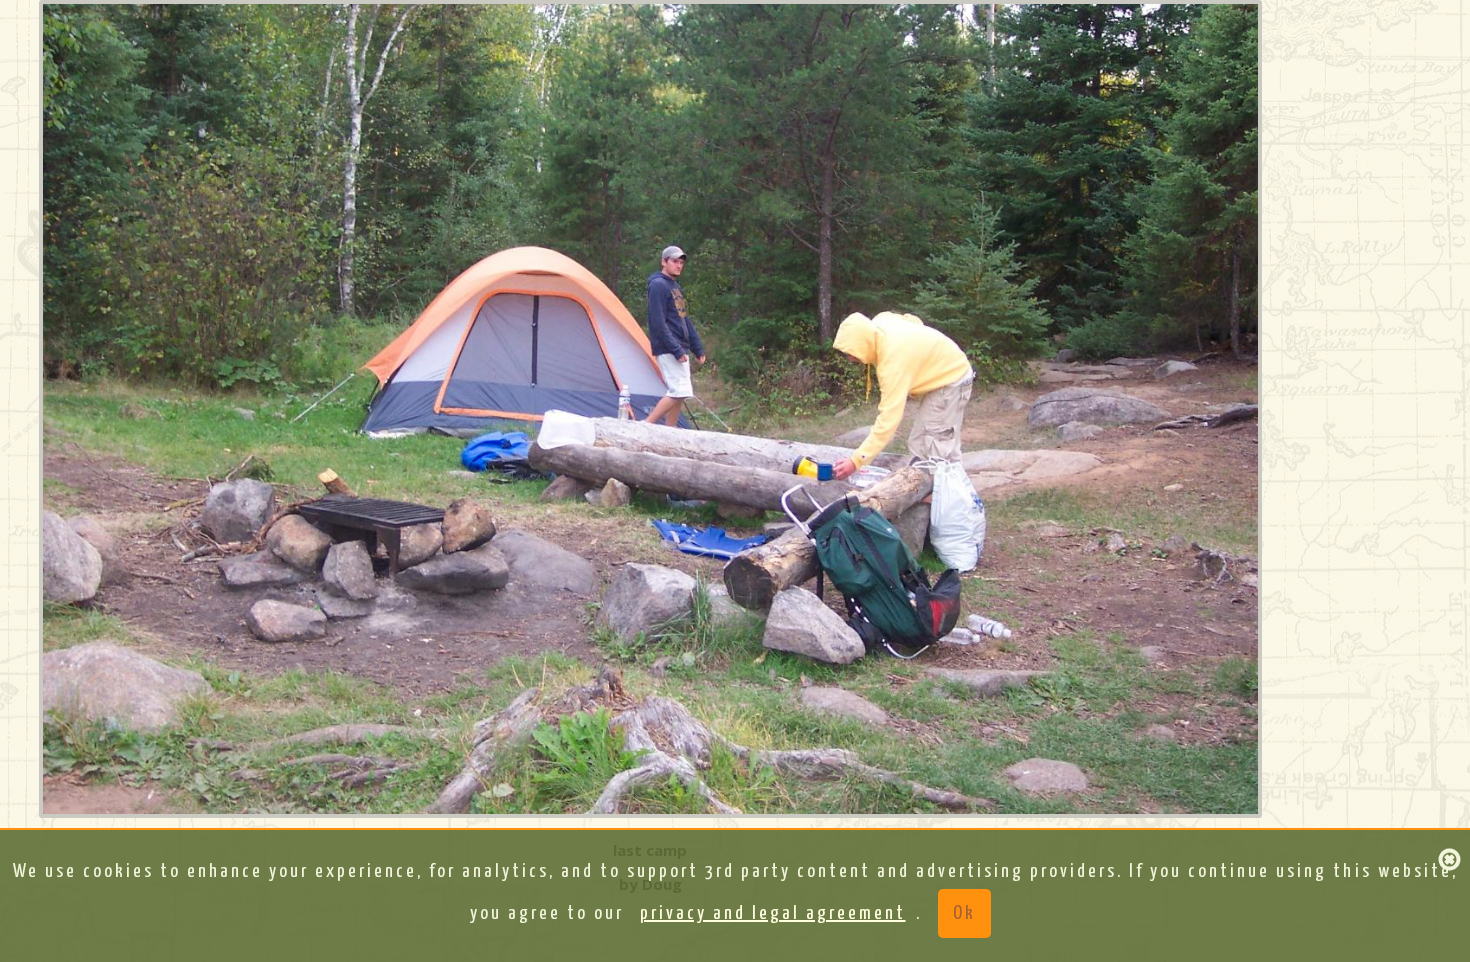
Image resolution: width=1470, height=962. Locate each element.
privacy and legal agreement (773, 913)
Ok (964, 913)
